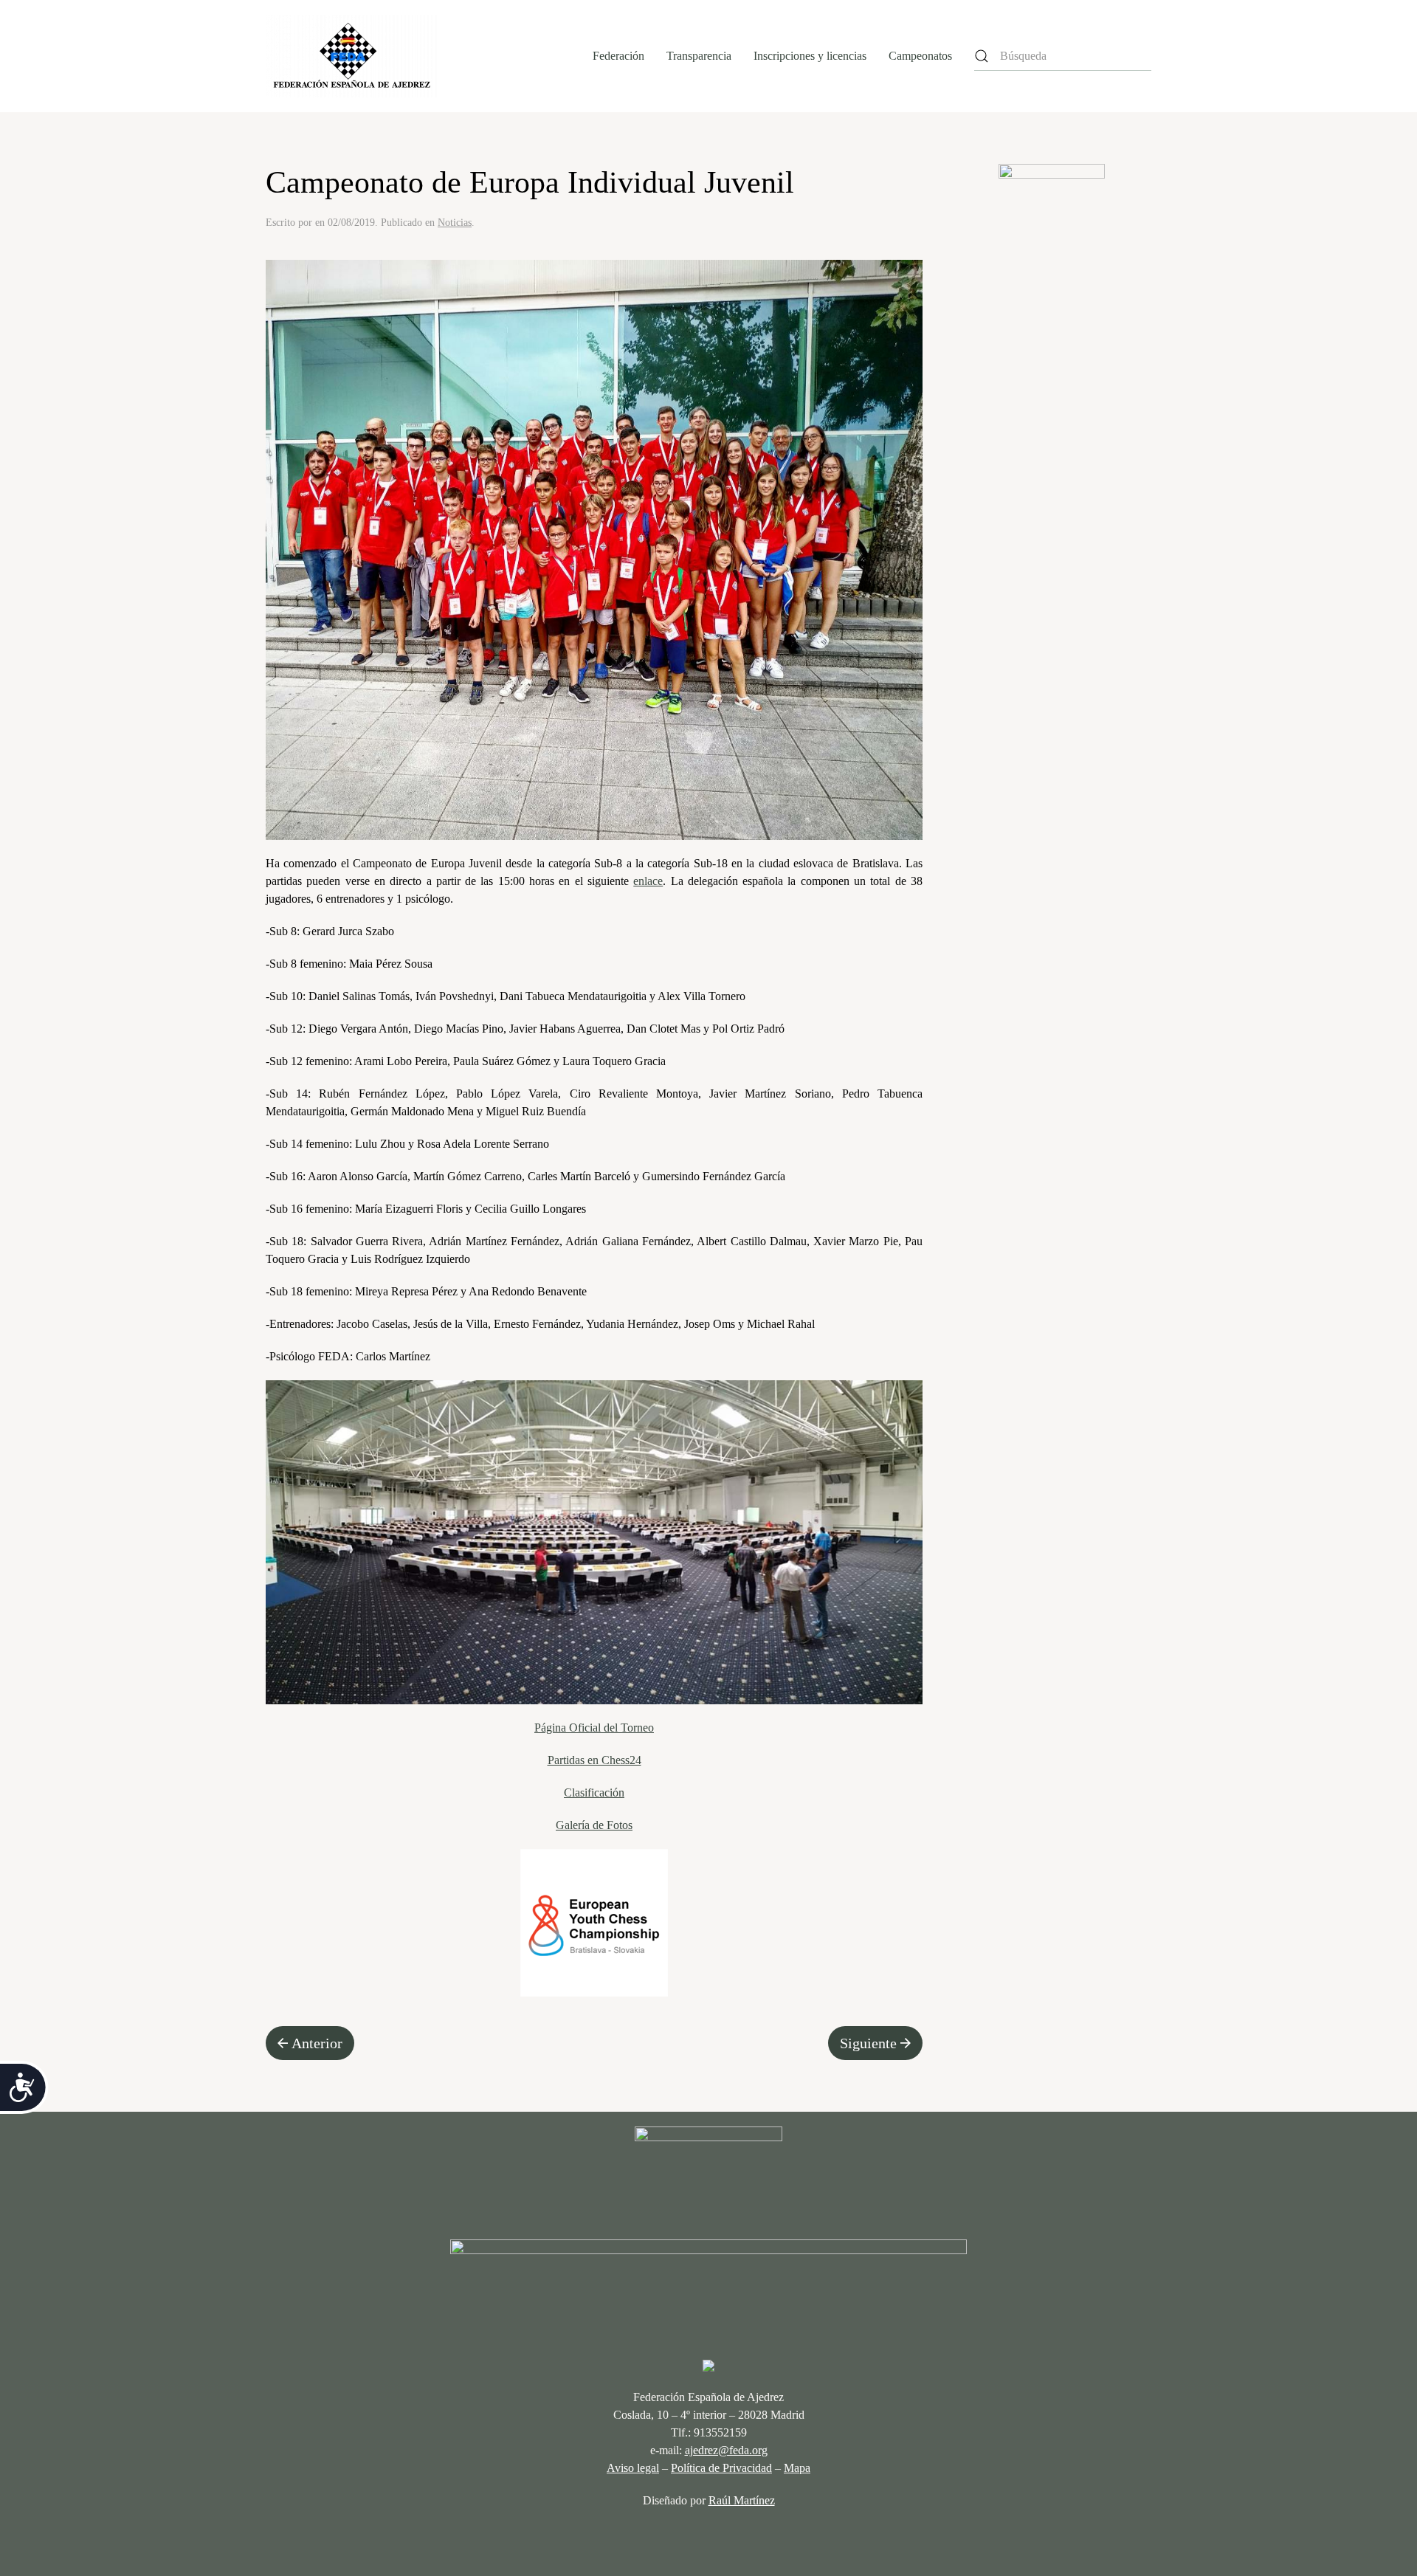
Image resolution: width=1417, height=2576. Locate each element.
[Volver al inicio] (352, 56)
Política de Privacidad (721, 2468)
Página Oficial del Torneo (594, 1728)
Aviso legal (633, 2468)
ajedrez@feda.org (726, 2450)
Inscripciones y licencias (810, 56)
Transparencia (699, 56)
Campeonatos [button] (920, 56)
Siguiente (868, 2043)
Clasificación (594, 1792)
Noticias (455, 223)
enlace (648, 881)
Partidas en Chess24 (594, 1760)
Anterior (317, 2043)
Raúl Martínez (742, 2500)
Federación (618, 56)
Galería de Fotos (594, 1825)
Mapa (797, 2468)
